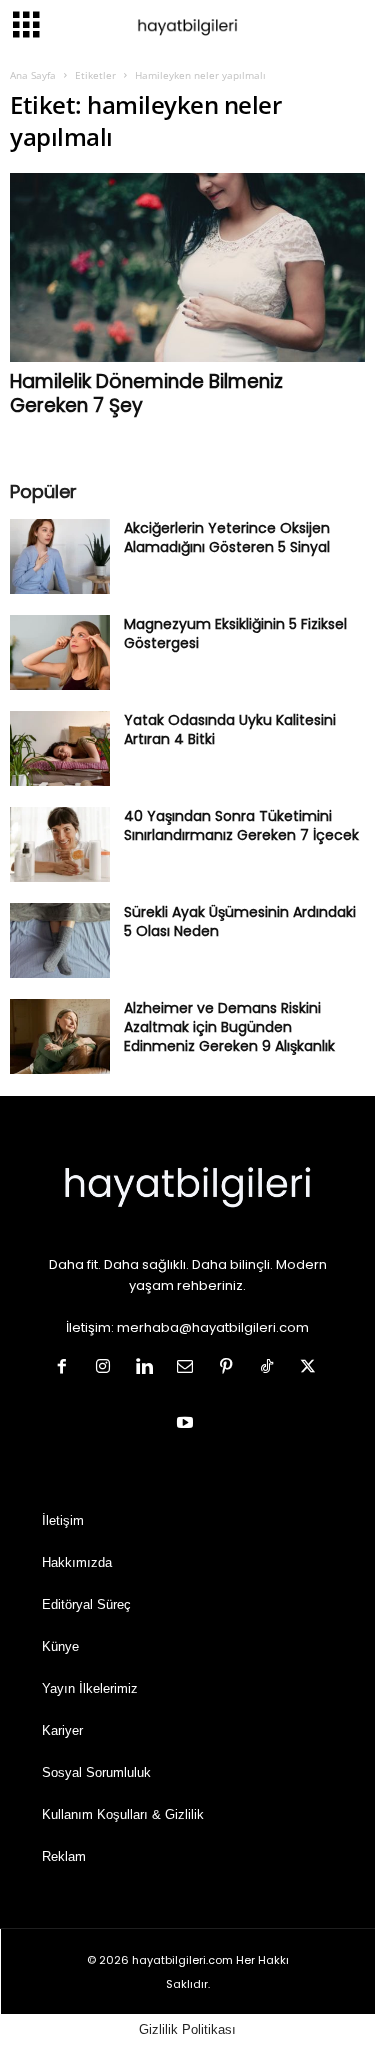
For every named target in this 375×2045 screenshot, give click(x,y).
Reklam (64, 1856)
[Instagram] (107, 1368)
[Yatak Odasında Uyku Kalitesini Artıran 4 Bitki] (60, 748)
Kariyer (62, 1730)
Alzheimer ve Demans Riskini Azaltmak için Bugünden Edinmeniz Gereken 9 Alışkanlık (229, 1027)
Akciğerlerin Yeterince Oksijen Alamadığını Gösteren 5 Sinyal (227, 537)
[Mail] (189, 1368)
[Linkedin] (148, 1368)
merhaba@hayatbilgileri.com (213, 1327)
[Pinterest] (230, 1368)
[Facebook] (66, 1368)
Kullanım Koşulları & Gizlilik (123, 1814)
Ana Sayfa (33, 75)
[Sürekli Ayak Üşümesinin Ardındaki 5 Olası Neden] (60, 940)
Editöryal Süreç (86, 1604)
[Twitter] (310, 1368)
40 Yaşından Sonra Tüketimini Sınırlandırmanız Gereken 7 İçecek (241, 825)
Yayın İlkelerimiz (90, 1688)
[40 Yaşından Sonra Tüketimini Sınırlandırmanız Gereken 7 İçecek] (60, 844)
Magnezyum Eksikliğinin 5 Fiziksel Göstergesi (235, 633)
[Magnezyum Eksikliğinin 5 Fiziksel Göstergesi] (60, 652)
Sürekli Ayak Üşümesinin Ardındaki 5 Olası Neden (240, 921)
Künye (60, 1646)
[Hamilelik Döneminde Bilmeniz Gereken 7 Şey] (187, 267)
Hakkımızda (77, 1562)
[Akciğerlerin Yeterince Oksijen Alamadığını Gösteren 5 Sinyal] (60, 556)
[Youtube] (187, 1424)
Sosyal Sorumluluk (96, 1772)
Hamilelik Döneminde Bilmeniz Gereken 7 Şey (146, 393)
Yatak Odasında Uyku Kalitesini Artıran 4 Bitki (230, 729)
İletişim (63, 1520)
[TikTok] (271, 1368)
